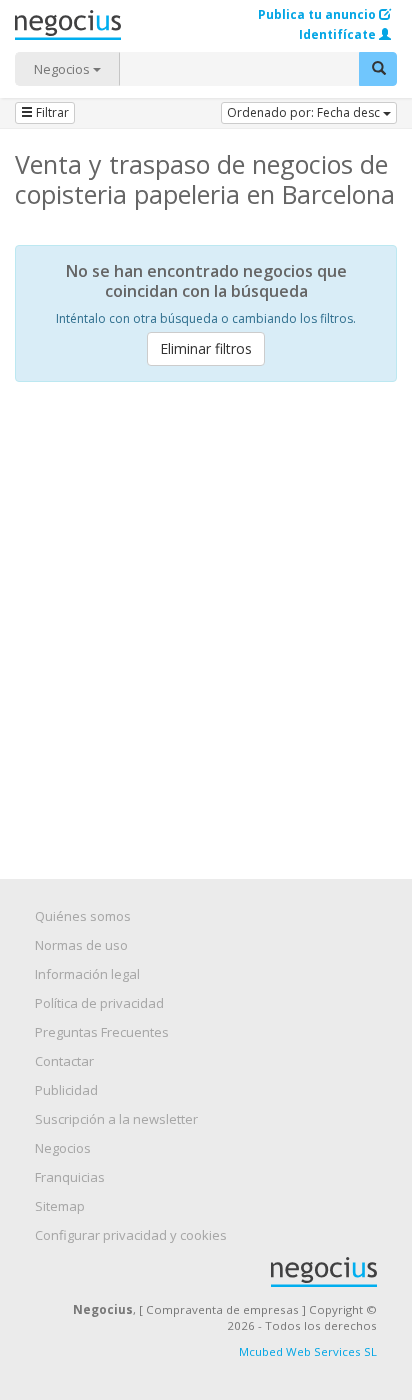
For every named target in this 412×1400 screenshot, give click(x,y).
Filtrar (51, 112)
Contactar (64, 1061)
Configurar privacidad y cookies (131, 1235)
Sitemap (60, 1206)
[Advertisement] (206, 613)
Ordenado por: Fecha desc (305, 112)
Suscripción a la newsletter (116, 1119)
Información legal (87, 974)
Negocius (216, 1272)
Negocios (63, 69)
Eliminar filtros (206, 348)
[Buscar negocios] (378, 69)
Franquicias (70, 1177)
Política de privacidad (99, 1003)
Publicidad (66, 1090)
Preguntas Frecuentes (102, 1032)
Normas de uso (81, 945)
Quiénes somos (83, 916)
